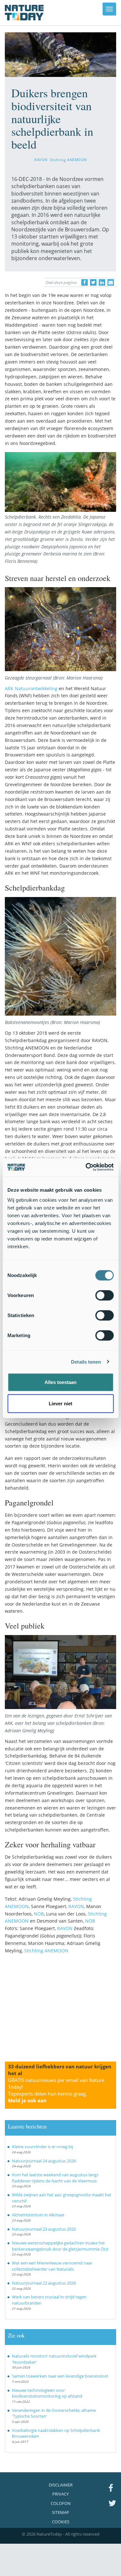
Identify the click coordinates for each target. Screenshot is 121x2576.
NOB (39, 1914)
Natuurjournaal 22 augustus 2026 (44, 2283)
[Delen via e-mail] (111, 282)
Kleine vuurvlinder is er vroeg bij (42, 2147)
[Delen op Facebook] (85, 282)
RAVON (41, 160)
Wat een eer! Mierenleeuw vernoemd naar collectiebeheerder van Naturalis (52, 2266)
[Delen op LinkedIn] (102, 282)
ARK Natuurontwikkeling (32, 688)
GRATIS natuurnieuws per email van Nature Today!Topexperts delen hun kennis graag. (56, 2090)
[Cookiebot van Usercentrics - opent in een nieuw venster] (86, 1167)
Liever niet (60, 1403)
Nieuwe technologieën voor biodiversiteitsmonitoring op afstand (47, 2393)
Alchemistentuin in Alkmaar (38, 2215)
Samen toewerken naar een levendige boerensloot (60, 2376)
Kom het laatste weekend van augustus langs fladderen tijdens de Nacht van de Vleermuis (55, 2178)
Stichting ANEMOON (68, 160)
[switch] (104, 1295)
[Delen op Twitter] (93, 282)
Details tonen (86, 1362)
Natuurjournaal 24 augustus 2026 (44, 2161)
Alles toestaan (60, 1382)
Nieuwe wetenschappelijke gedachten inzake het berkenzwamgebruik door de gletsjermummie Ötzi (60, 2246)
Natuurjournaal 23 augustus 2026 (44, 2229)
